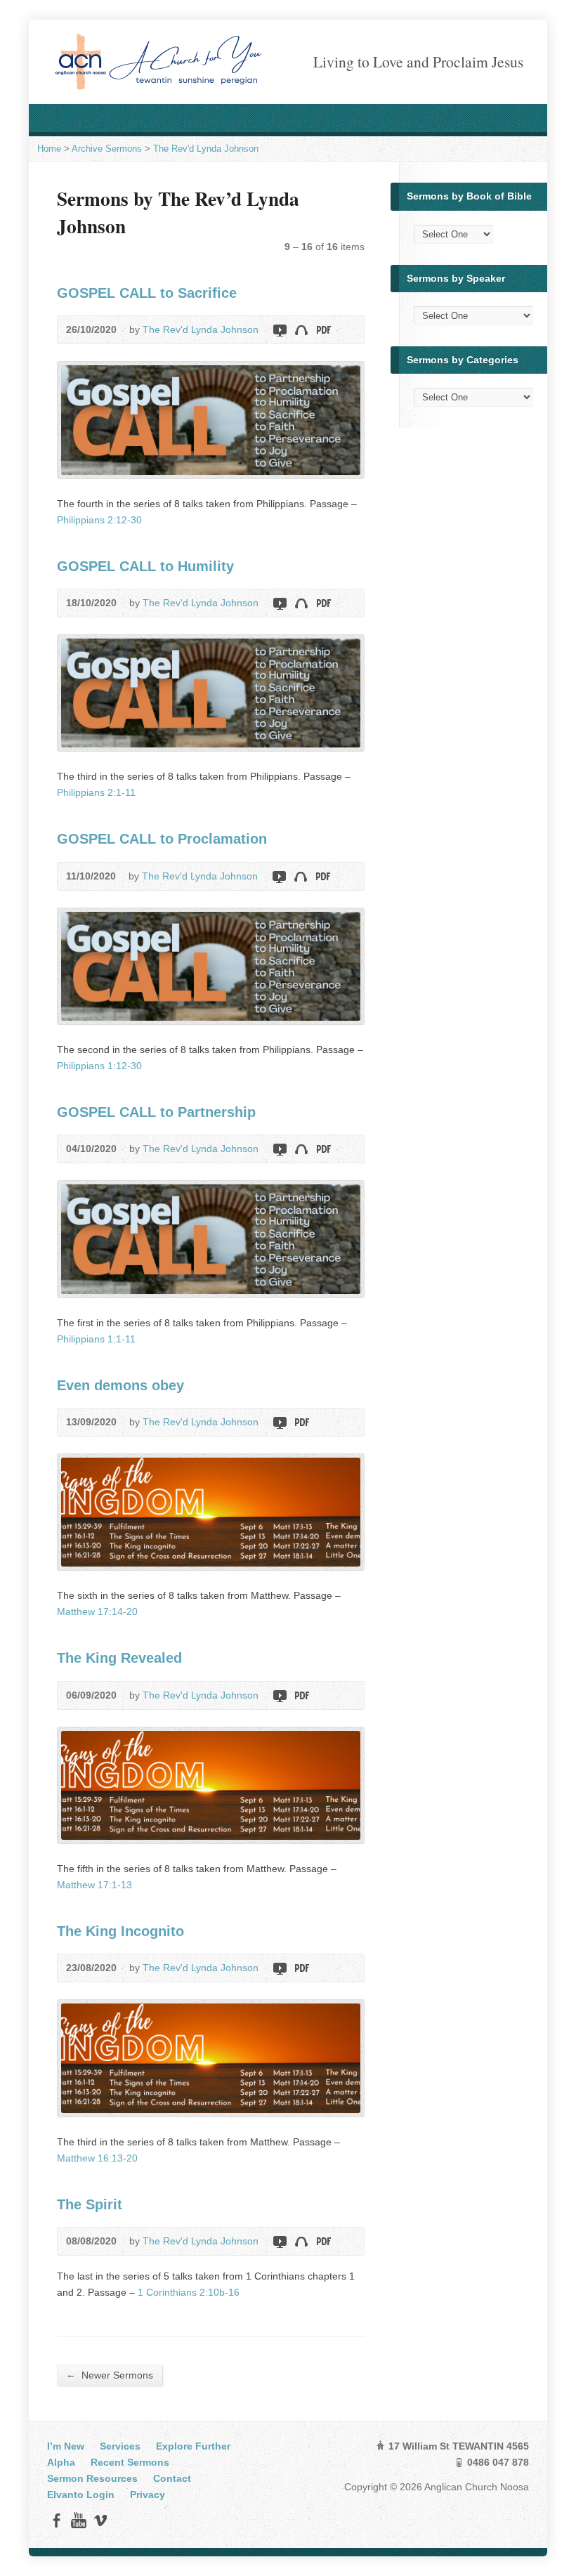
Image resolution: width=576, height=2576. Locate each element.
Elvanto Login (81, 2495)
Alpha (61, 2462)
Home (49, 149)
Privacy (148, 2495)
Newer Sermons (110, 2375)
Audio (301, 330)
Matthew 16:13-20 (97, 2158)
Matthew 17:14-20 (97, 1611)
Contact (172, 2478)
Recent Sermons (130, 2462)
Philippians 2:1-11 (96, 792)
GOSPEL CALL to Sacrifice (147, 293)
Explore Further (193, 2446)
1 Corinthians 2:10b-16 (189, 2292)
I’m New (66, 2446)
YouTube (78, 2520)
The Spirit (90, 2204)
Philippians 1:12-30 (99, 1066)
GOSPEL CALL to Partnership (156, 1112)
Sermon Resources (92, 2478)
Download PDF (323, 330)
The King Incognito (120, 1931)
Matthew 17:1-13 (94, 1885)
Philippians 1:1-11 (96, 1339)
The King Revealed (119, 1658)
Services (120, 2446)
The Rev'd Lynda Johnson (206, 149)
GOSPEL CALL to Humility (145, 566)
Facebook (57, 2520)
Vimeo (100, 2520)
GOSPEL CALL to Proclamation (162, 839)
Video (279, 330)
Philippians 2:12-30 (99, 520)
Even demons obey (120, 1385)
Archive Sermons (107, 149)
